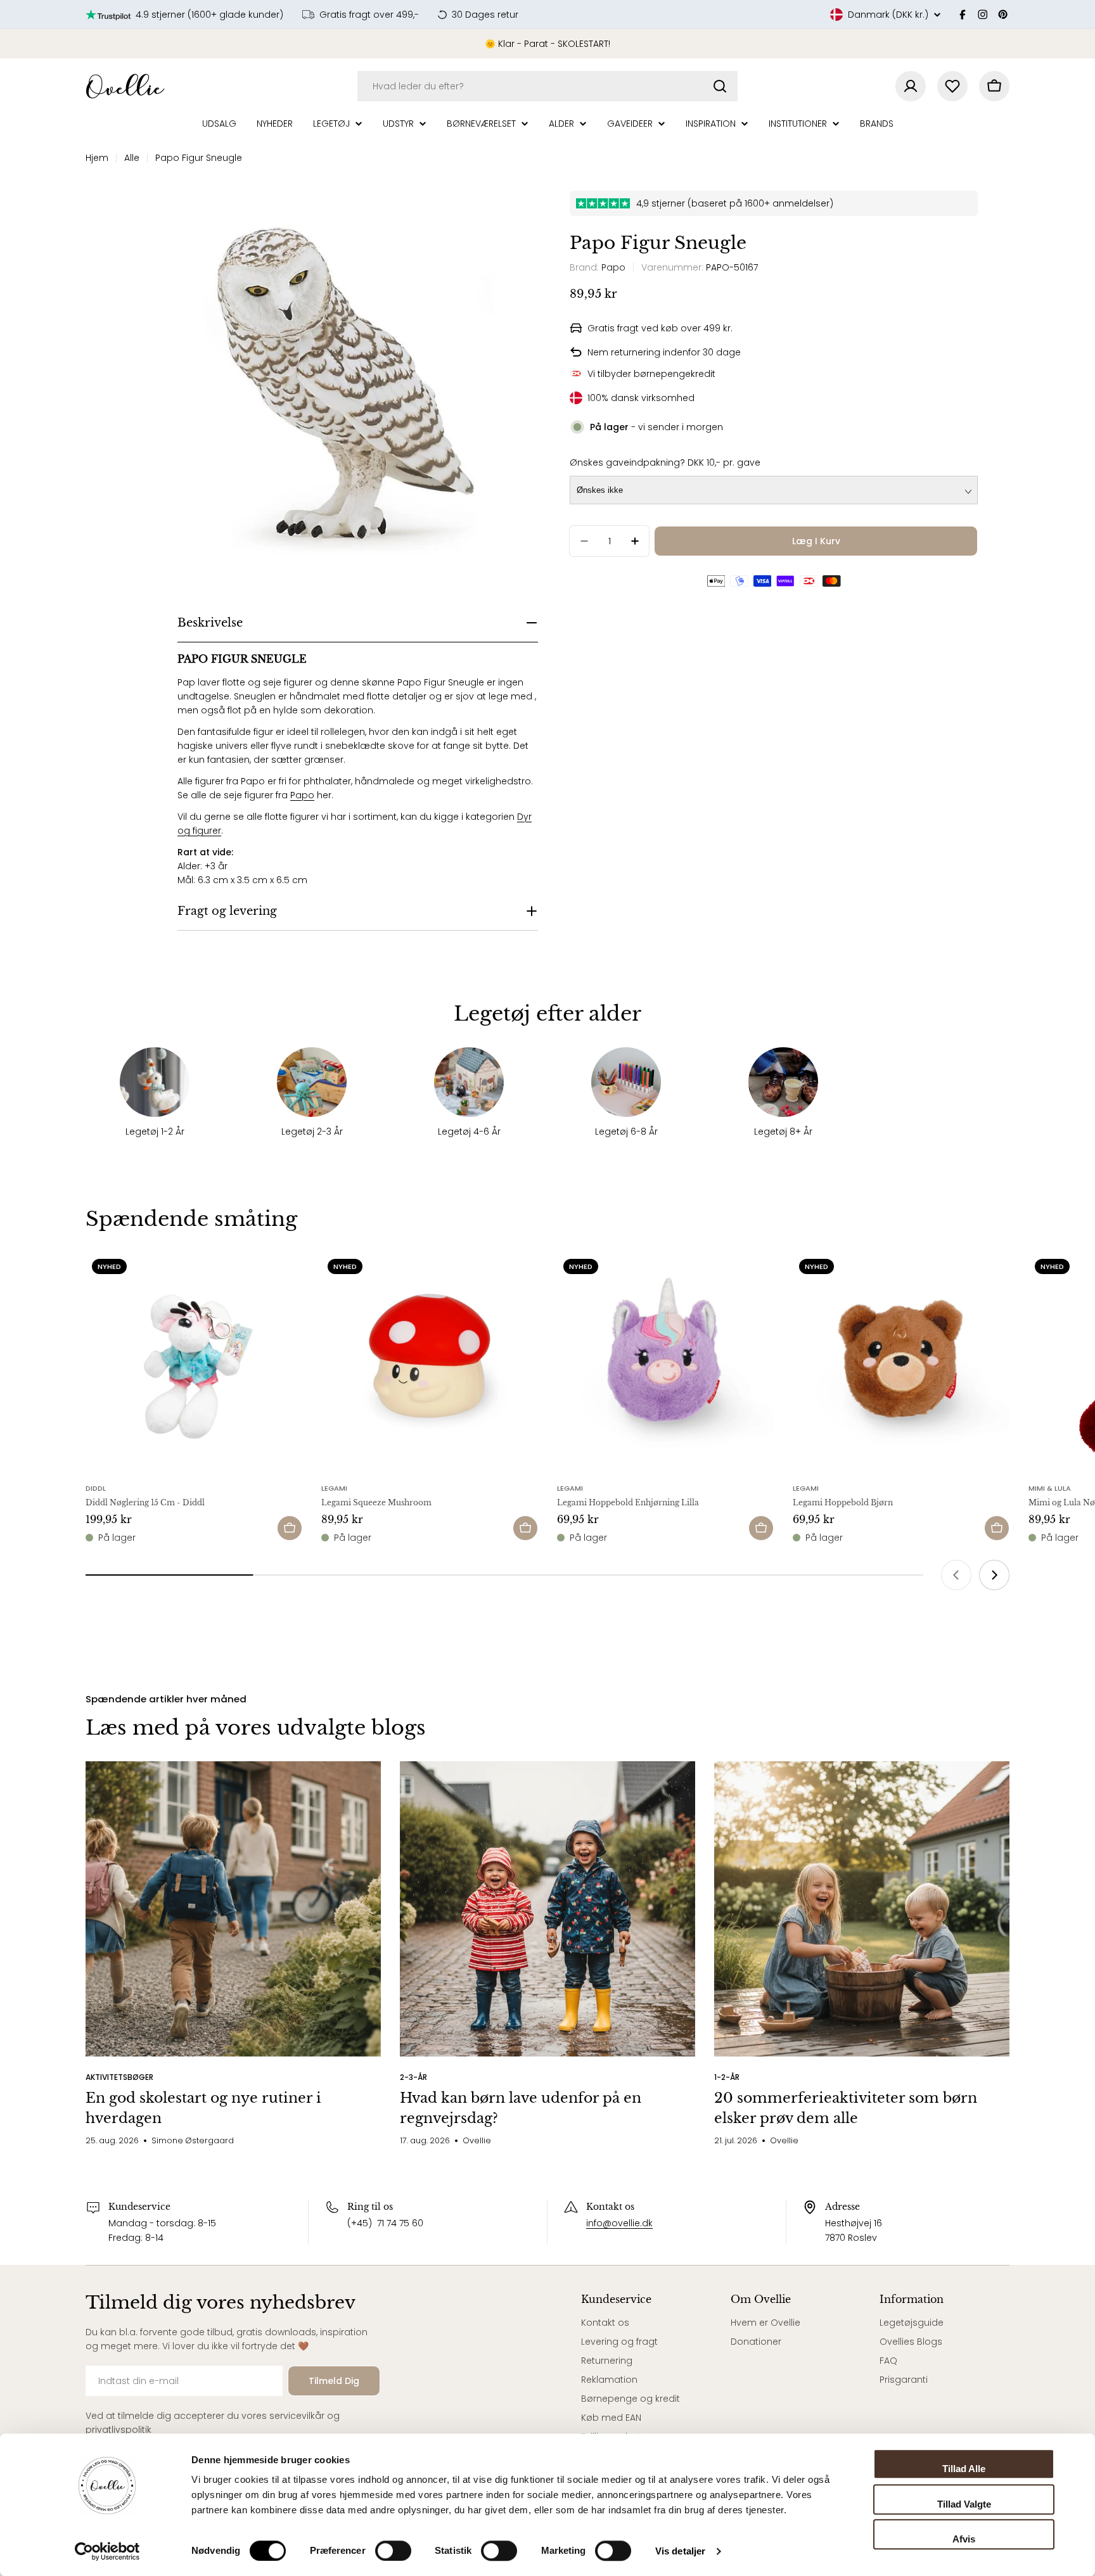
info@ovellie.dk (619, 2223)
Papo (302, 795)
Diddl (96, 1488)
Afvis (964, 2539)
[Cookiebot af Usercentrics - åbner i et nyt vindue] (107, 2551)
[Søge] (720, 86)
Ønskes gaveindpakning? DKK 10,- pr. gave (665, 462)
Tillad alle (964, 2469)
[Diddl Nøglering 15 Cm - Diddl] (194, 1361)
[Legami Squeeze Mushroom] (430, 1361)
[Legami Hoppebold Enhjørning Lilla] (665, 1361)
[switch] (393, 2551)
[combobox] (547, 86)
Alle (132, 158)
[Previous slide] (956, 1575)
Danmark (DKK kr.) (888, 15)
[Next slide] (994, 1575)
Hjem (97, 158)
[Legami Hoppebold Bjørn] (901, 1361)
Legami (334, 1488)
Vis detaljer (680, 2551)
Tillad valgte (964, 2504)
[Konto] (911, 86)
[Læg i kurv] (290, 1528)
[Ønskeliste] (952, 86)
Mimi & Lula (1050, 1488)
